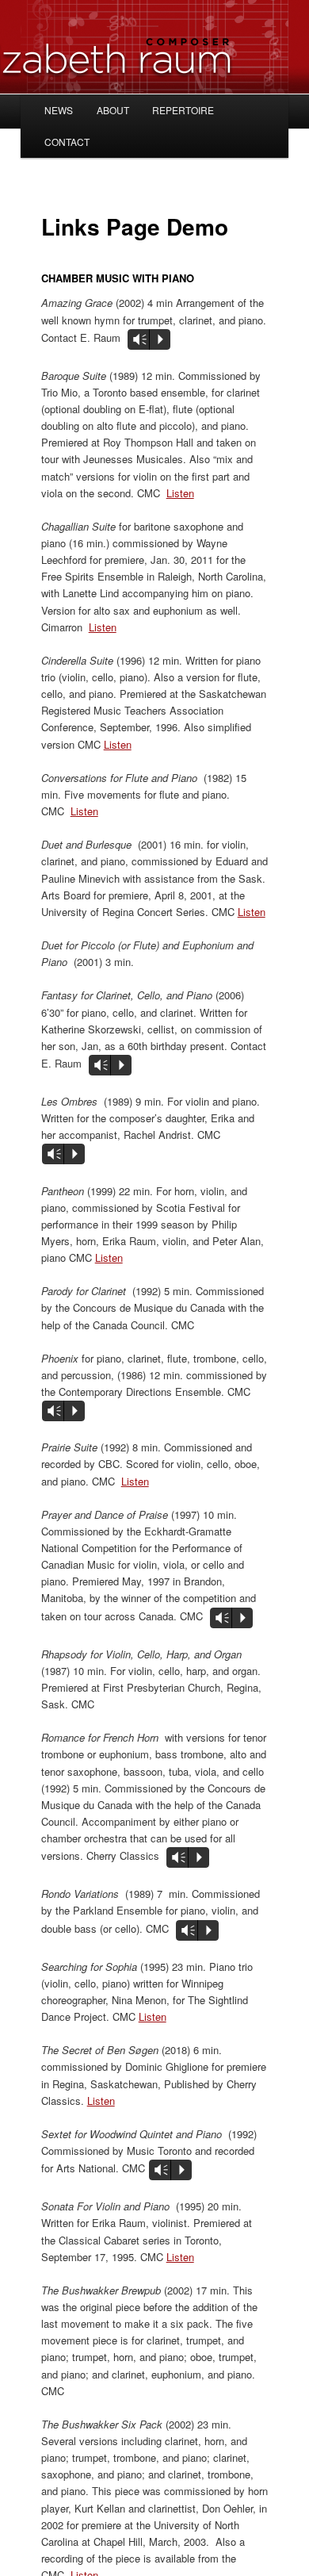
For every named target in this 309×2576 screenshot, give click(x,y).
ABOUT (113, 110)
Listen (180, 493)
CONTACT (67, 142)
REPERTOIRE (183, 110)
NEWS (59, 110)
